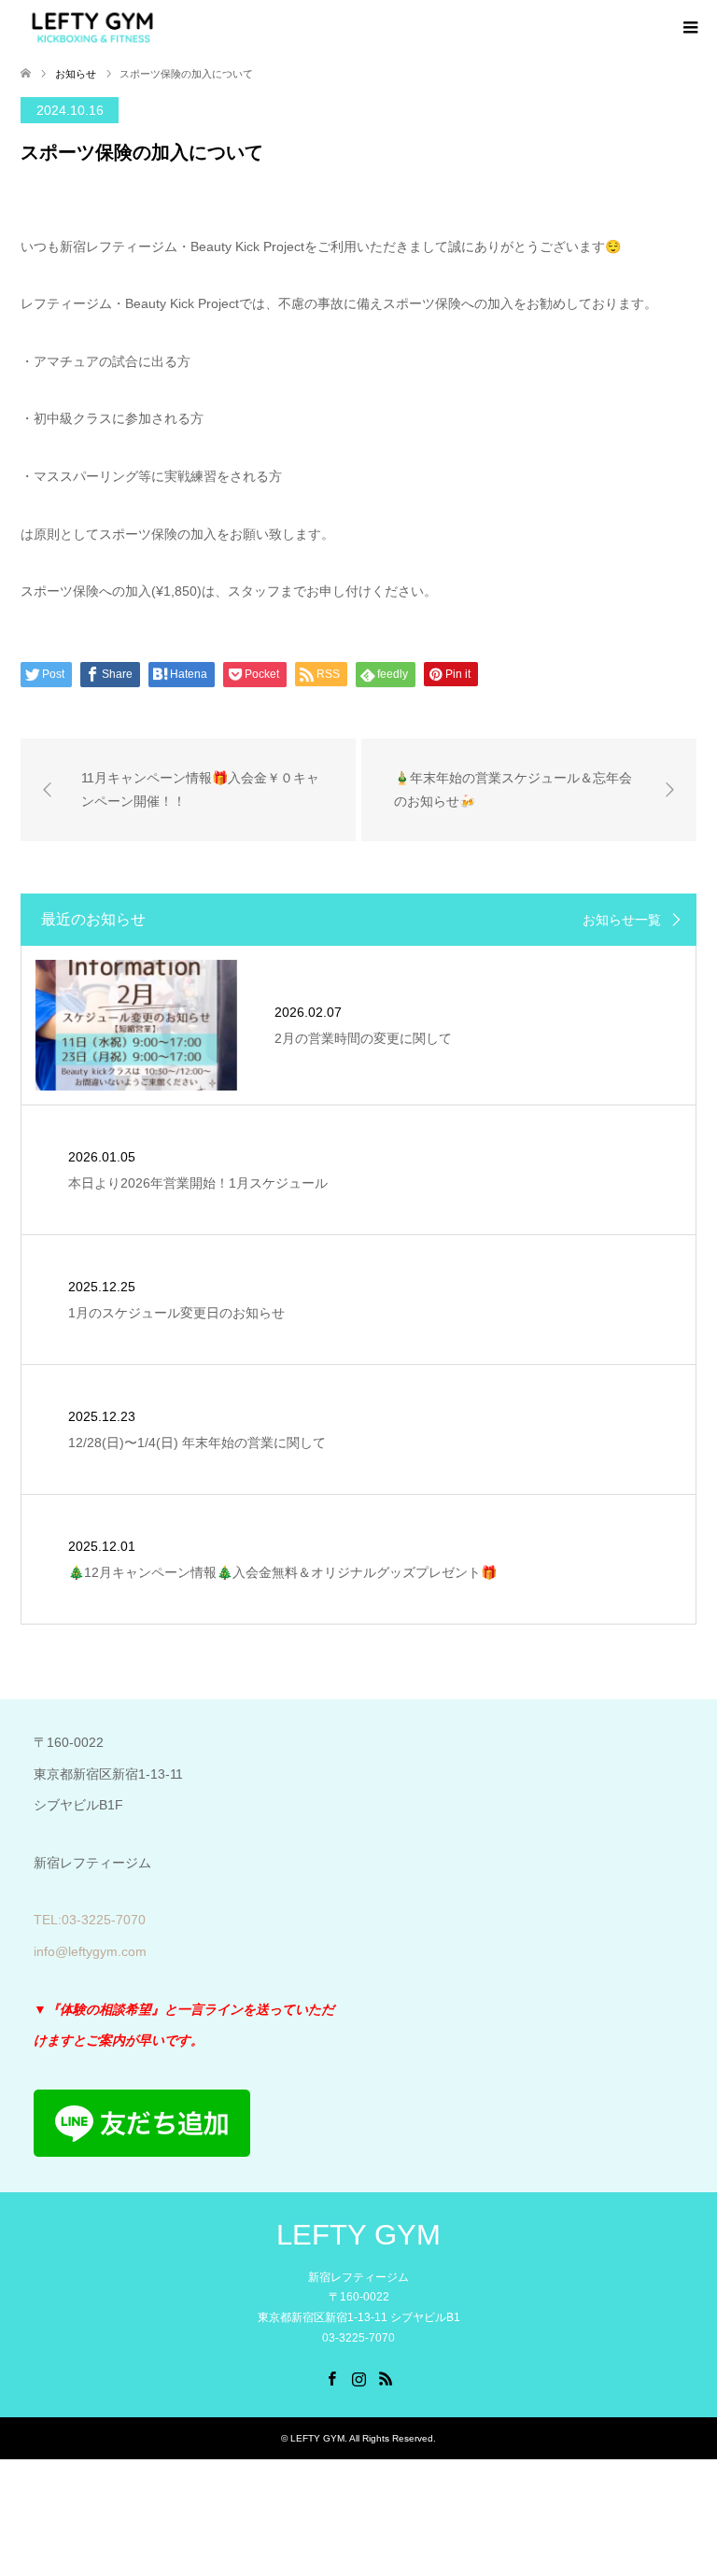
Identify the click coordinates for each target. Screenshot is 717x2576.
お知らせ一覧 (622, 920)
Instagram (358, 2377)
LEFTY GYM (358, 2235)
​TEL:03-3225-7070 (90, 1920)
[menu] (689, 28)
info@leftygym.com (90, 1951)
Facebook (331, 2377)
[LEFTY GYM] (92, 27)
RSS (386, 2377)
